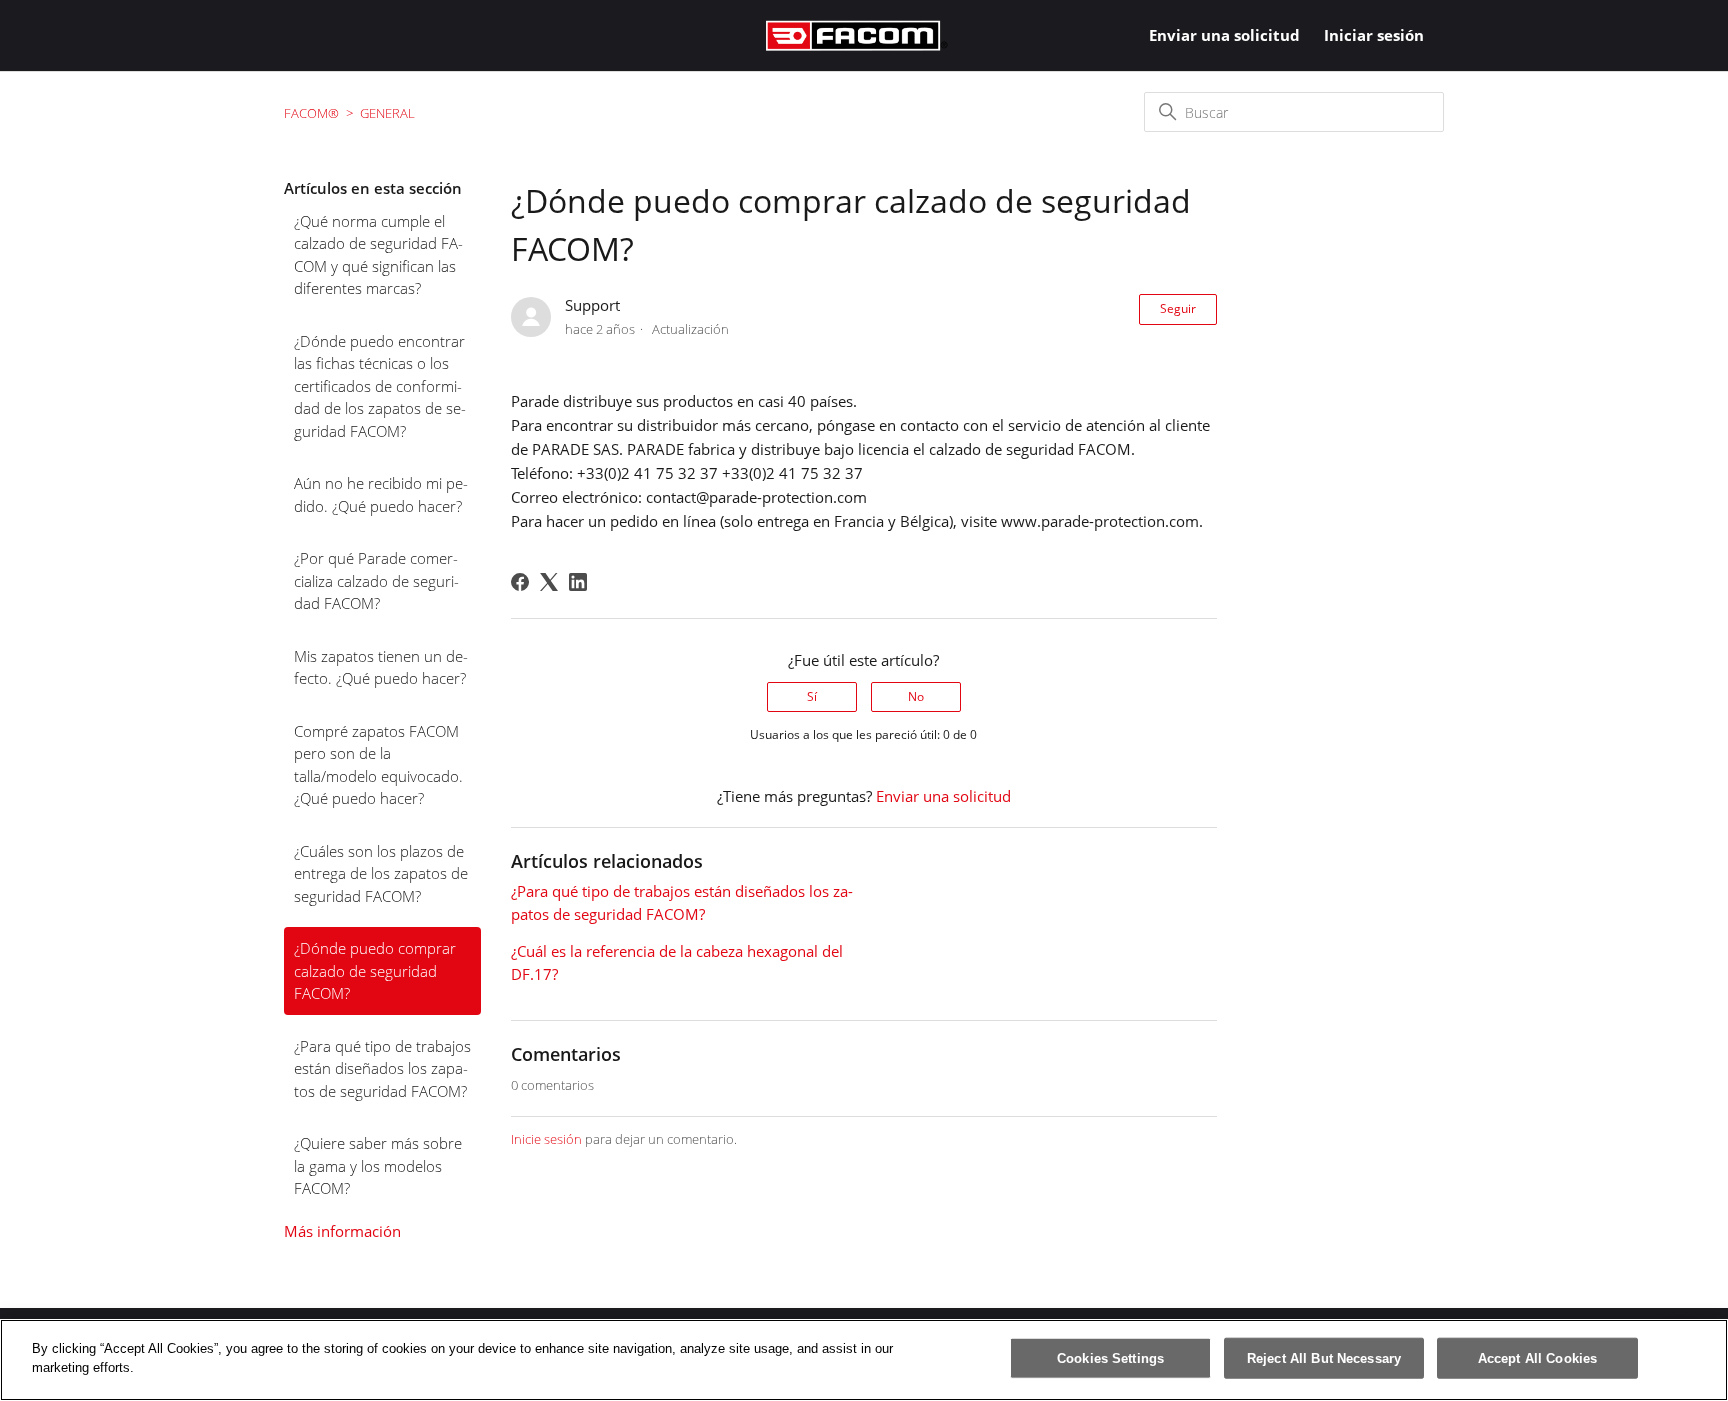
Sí (812, 696)
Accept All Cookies (1537, 1358)
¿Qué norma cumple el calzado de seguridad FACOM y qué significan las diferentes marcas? (378, 255)
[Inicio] (857, 35)
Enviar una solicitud (1224, 35)
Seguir (1178, 308)
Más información (342, 1231)
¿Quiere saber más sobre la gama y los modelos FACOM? (378, 1165)
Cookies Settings (1110, 1358)
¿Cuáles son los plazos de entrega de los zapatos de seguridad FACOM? (381, 873)
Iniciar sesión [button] (1374, 35)
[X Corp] (549, 582)
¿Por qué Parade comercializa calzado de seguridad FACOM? (376, 580)
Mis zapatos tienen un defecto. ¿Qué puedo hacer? (381, 667)
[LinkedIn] (578, 582)
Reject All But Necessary (1324, 1358)
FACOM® (311, 113)
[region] (864, 1360)
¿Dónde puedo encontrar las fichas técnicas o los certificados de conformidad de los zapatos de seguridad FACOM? (380, 386)
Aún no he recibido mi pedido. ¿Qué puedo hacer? (381, 494)
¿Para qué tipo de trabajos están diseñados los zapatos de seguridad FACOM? (382, 1068)
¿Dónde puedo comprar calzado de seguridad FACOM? (375, 970)
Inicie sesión (546, 1139)
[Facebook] (520, 582)
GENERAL (387, 113)
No (916, 696)
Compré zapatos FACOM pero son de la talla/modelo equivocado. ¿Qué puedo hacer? (378, 765)
